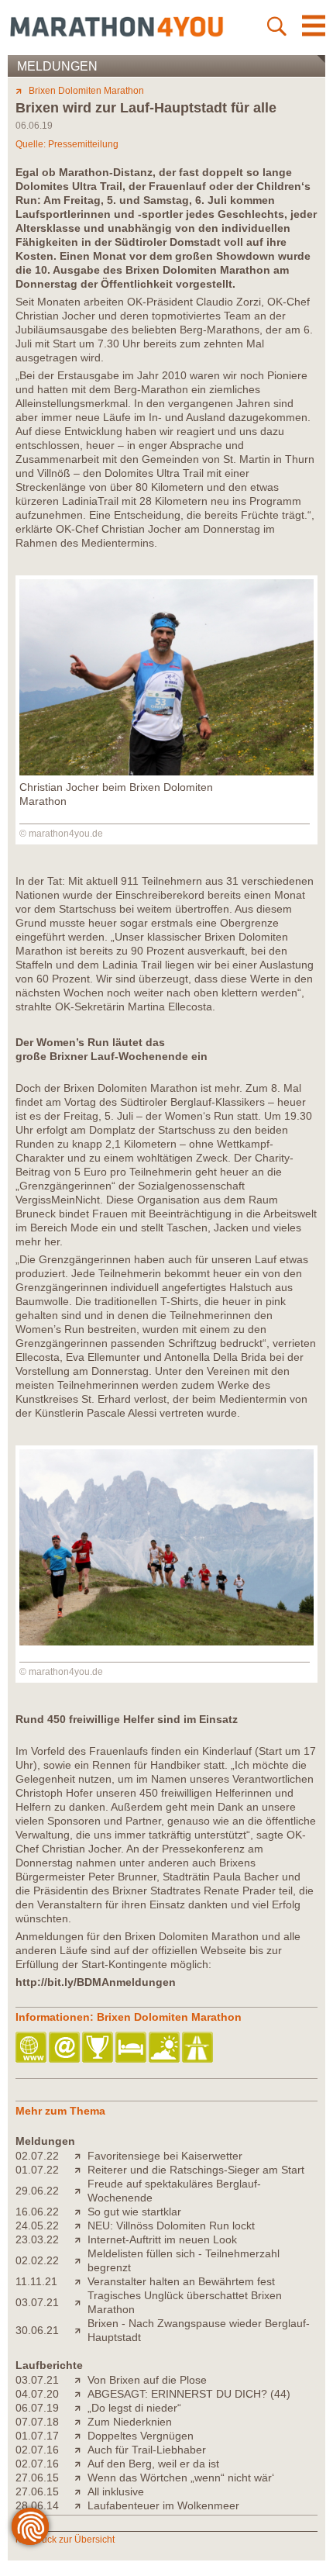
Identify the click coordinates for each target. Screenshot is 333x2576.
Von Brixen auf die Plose (147, 2380)
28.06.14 (37, 2505)
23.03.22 (37, 2239)
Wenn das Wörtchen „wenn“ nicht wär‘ (181, 2478)
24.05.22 (37, 2226)
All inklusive (116, 2491)
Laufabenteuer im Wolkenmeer (163, 2505)
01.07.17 (37, 2436)
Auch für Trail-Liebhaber (147, 2450)
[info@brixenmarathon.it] (65, 2048)
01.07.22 (37, 2170)
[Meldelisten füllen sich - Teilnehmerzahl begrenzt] (81, 2260)
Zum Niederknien (130, 2422)
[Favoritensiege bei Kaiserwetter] (81, 2156)
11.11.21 (36, 2281)
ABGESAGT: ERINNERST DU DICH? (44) (189, 2394)
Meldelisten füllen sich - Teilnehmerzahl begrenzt (184, 2260)
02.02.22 (37, 2260)
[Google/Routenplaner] (199, 2048)
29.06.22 (37, 2191)
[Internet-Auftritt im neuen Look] (81, 2239)
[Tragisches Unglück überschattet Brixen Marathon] (81, 2302)
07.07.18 (37, 2422)
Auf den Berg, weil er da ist (153, 2464)
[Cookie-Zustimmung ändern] (30, 2526)
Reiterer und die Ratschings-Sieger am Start (196, 2170)
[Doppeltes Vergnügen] (81, 2436)
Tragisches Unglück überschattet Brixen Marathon (185, 2302)
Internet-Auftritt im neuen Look (162, 2239)
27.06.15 (37, 2478)
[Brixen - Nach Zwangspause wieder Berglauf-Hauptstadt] (81, 2330)
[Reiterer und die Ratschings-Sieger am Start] (81, 2170)
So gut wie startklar (134, 2212)
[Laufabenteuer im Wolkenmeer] (81, 2505)
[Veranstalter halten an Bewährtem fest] (81, 2281)
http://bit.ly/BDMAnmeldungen (96, 1982)
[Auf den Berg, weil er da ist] (81, 2464)
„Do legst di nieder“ (134, 2408)
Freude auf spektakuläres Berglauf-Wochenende (174, 2191)
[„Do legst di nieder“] (81, 2408)
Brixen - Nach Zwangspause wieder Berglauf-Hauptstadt (199, 2330)
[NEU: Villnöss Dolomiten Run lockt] (81, 2226)
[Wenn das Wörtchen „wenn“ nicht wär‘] (81, 2478)
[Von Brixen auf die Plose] (81, 2380)
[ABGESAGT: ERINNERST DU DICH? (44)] (81, 2394)
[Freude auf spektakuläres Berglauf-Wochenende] (81, 2191)
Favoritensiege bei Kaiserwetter (165, 2156)
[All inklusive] (81, 2491)
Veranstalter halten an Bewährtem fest (181, 2281)
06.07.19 (37, 2408)
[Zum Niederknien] (81, 2422)
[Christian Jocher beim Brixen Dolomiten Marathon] (166, 772)
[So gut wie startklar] (81, 2212)
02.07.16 (37, 2450)
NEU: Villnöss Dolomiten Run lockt (171, 2226)
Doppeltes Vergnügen (141, 2436)
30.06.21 (37, 2330)
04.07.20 (37, 2394)
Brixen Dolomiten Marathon (86, 91)
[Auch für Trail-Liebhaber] (81, 2450)
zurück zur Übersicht (72, 2540)
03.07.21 (37, 2302)
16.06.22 (37, 2212)
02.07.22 (37, 2156)
